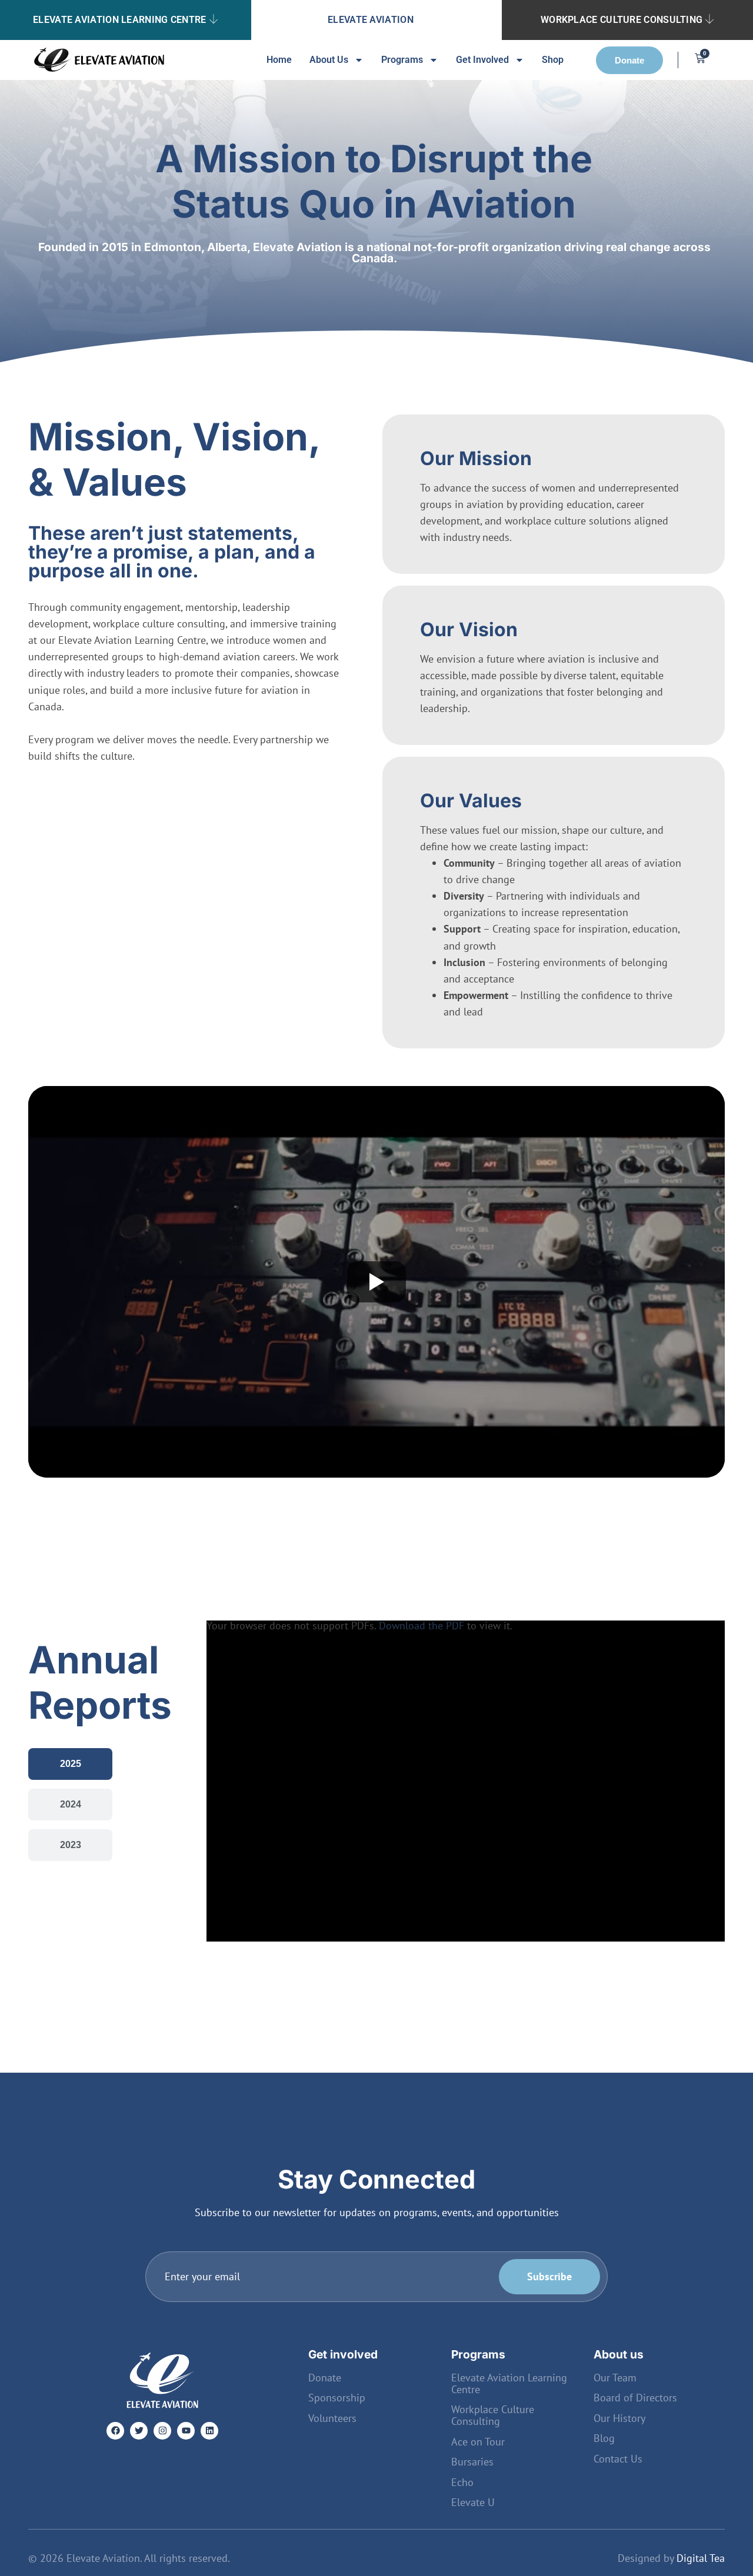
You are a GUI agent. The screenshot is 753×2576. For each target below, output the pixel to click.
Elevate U (473, 2503)
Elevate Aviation (371, 20)
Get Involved (482, 60)
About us (619, 2354)
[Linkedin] (209, 2431)
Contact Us (618, 2459)
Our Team (615, 2378)
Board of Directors (635, 2398)
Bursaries (472, 2462)
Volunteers (332, 2418)
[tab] (70, 1764)
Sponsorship (337, 2398)
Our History (619, 2418)
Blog (604, 2438)
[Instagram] (162, 2431)
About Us (329, 60)
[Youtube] (186, 2431)
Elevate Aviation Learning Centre (120, 20)
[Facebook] (115, 2431)
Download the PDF (422, 1626)
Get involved (343, 2354)
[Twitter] (139, 2431)
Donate (325, 2378)
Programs (402, 60)
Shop (553, 60)
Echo (462, 2483)
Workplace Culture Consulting (622, 20)
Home (279, 60)
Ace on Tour (478, 2442)
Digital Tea (701, 2558)
